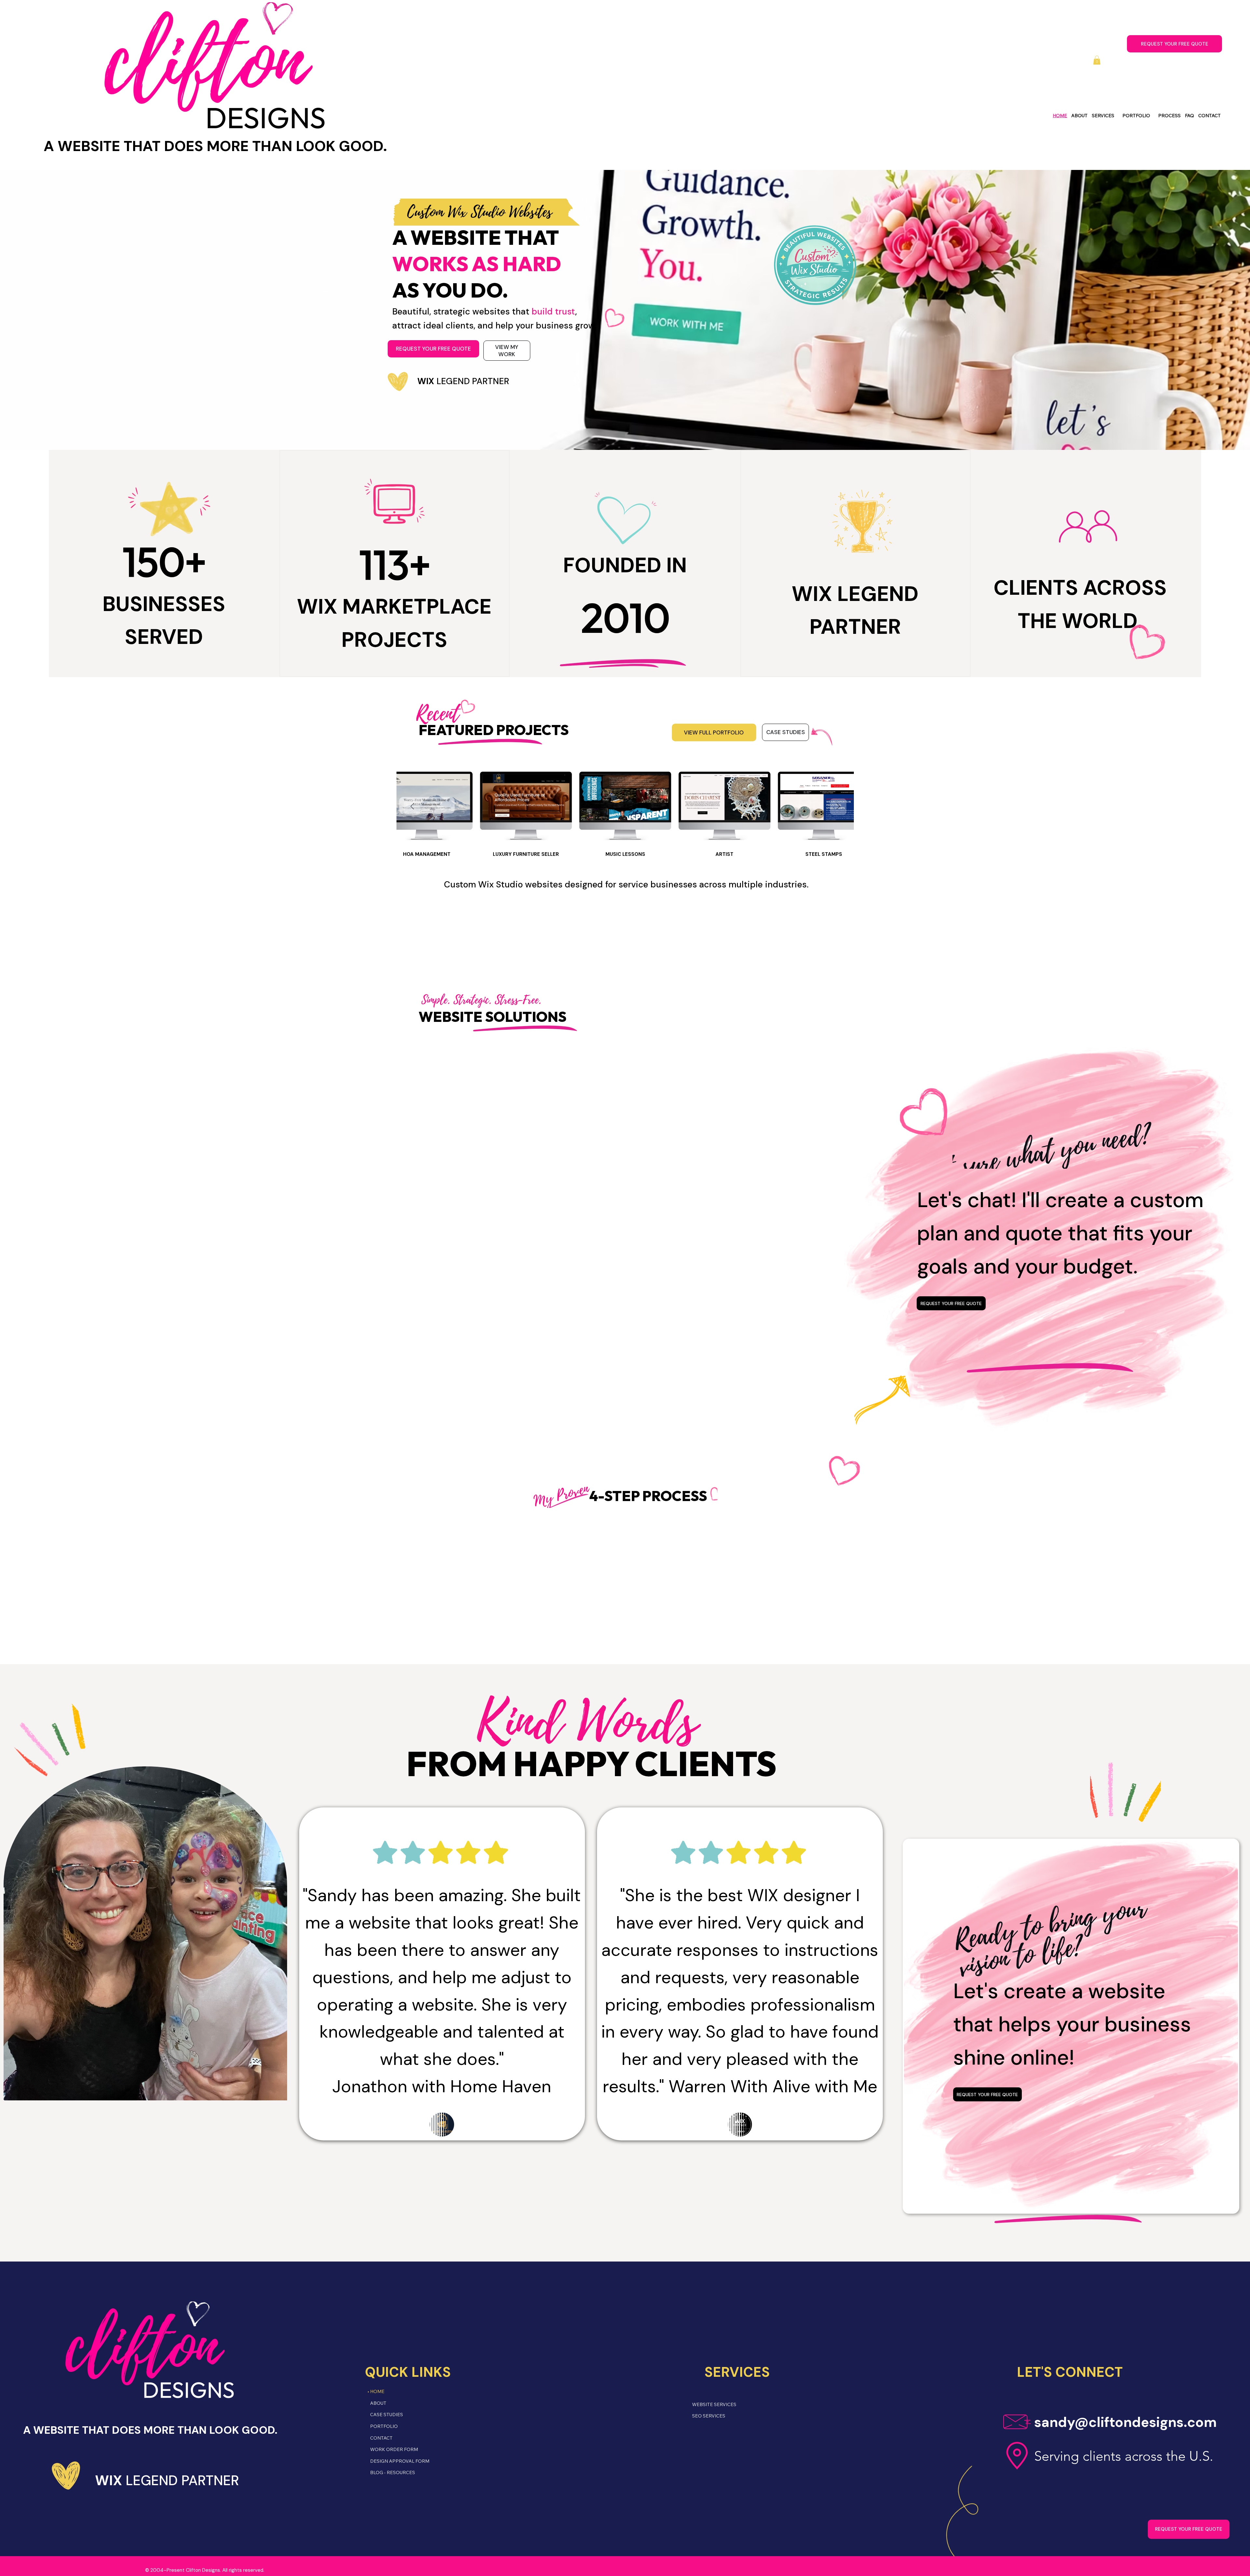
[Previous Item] (412, 807)
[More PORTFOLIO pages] (1153, 116)
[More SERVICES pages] (1117, 116)
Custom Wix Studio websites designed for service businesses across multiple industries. (626, 884)
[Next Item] (838, 807)
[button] (1097, 60)
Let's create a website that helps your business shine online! (1072, 2024)
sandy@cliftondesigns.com (1125, 2422)
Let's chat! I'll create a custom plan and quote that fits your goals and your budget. (1060, 1233)
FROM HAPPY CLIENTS (591, 1766)
